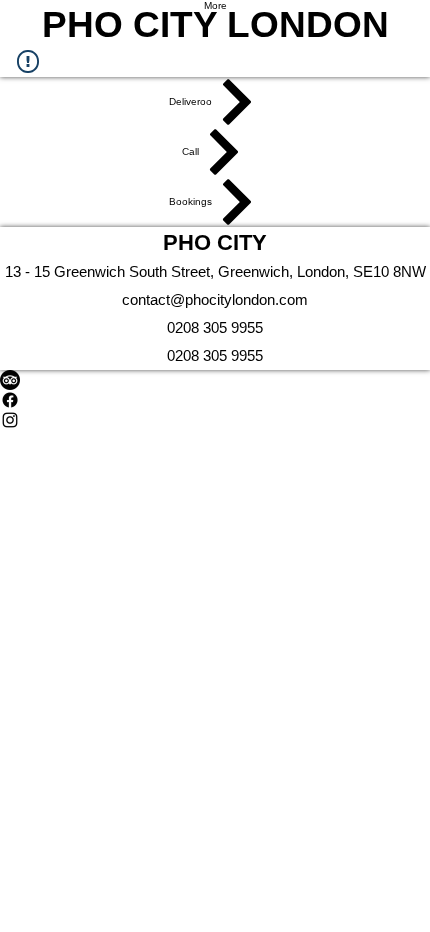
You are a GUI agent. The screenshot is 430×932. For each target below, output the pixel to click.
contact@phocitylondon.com (215, 299)
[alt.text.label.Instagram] (215, 420)
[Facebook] (215, 400)
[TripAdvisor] (215, 380)
